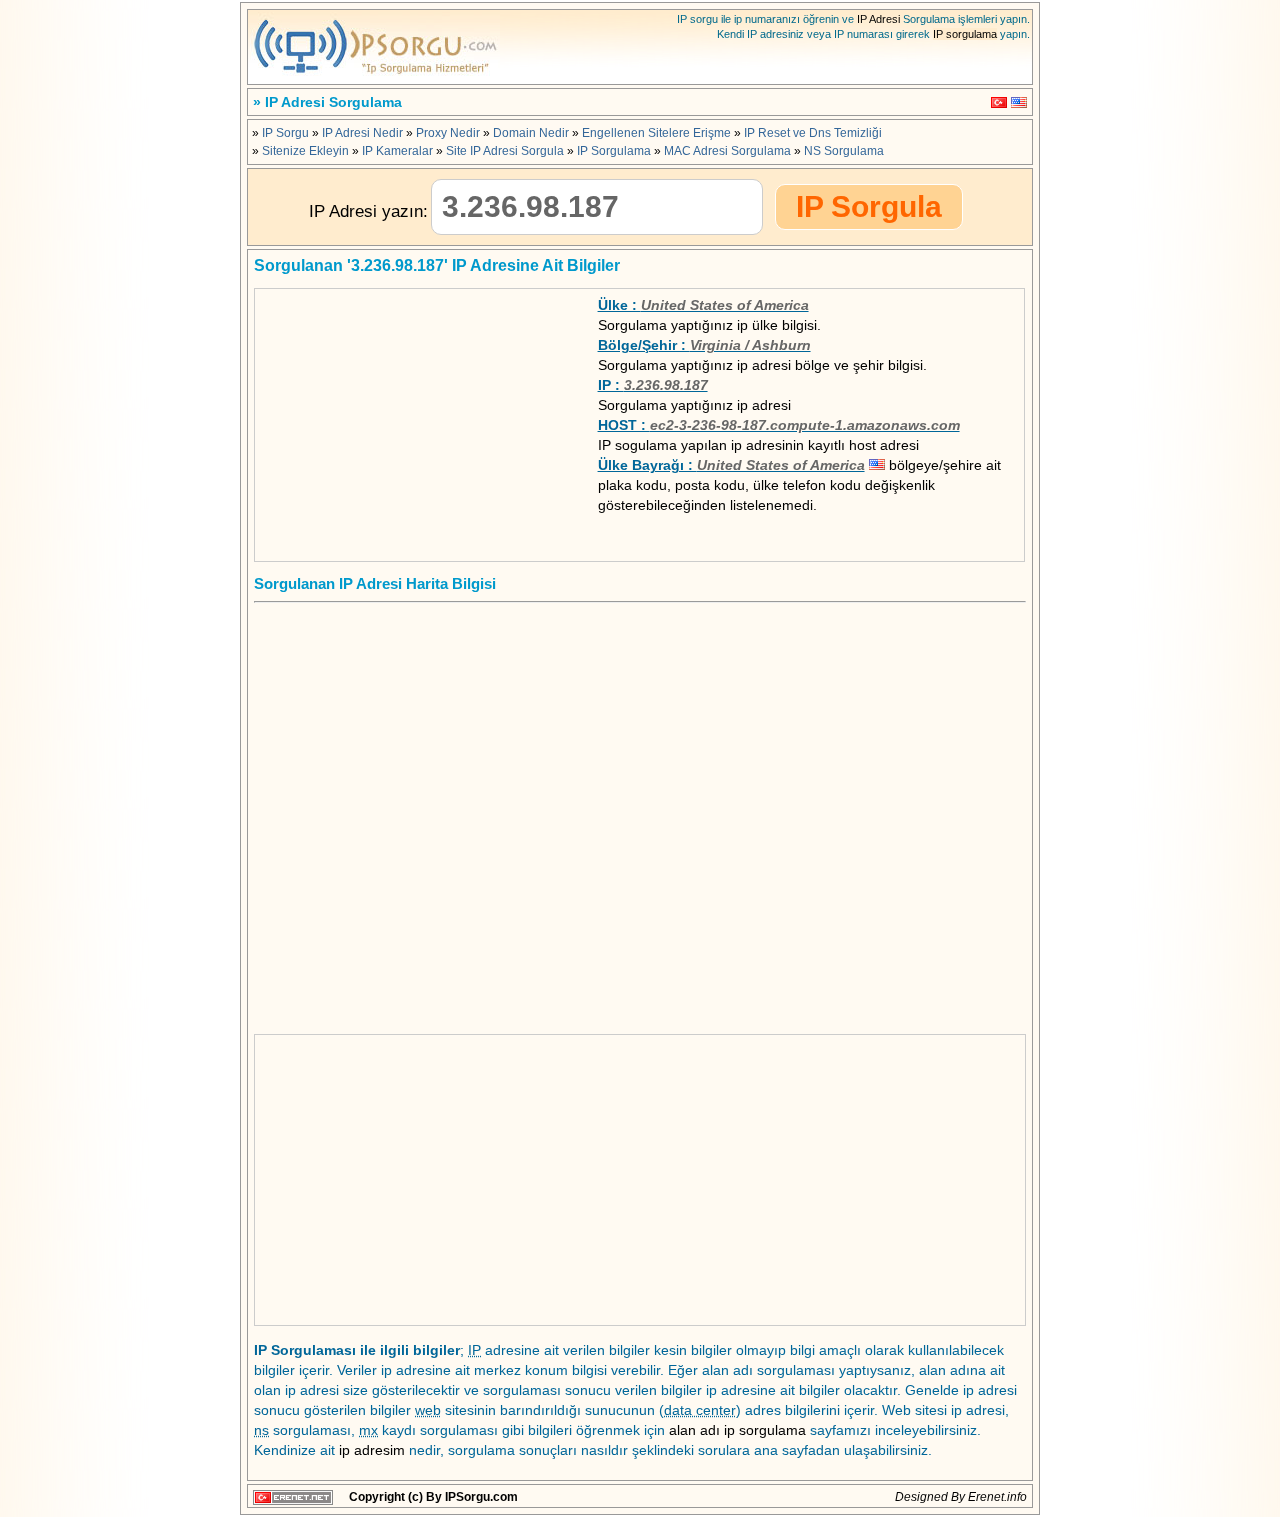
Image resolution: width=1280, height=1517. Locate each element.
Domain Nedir (531, 133)
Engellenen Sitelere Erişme (656, 133)
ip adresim (372, 1450)
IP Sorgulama (614, 151)
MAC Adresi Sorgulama (727, 151)
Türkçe (999, 102)
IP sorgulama (965, 34)
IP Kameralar (397, 151)
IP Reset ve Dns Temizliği (813, 133)
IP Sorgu (285, 133)
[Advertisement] (411, 420)
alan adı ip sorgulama (737, 1430)
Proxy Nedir (448, 133)
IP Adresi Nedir (362, 133)
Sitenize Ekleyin (305, 151)
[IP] (375, 78)
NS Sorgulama (844, 151)
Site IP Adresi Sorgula (505, 151)
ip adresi (764, 405)
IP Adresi (878, 19)
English (1019, 102)
